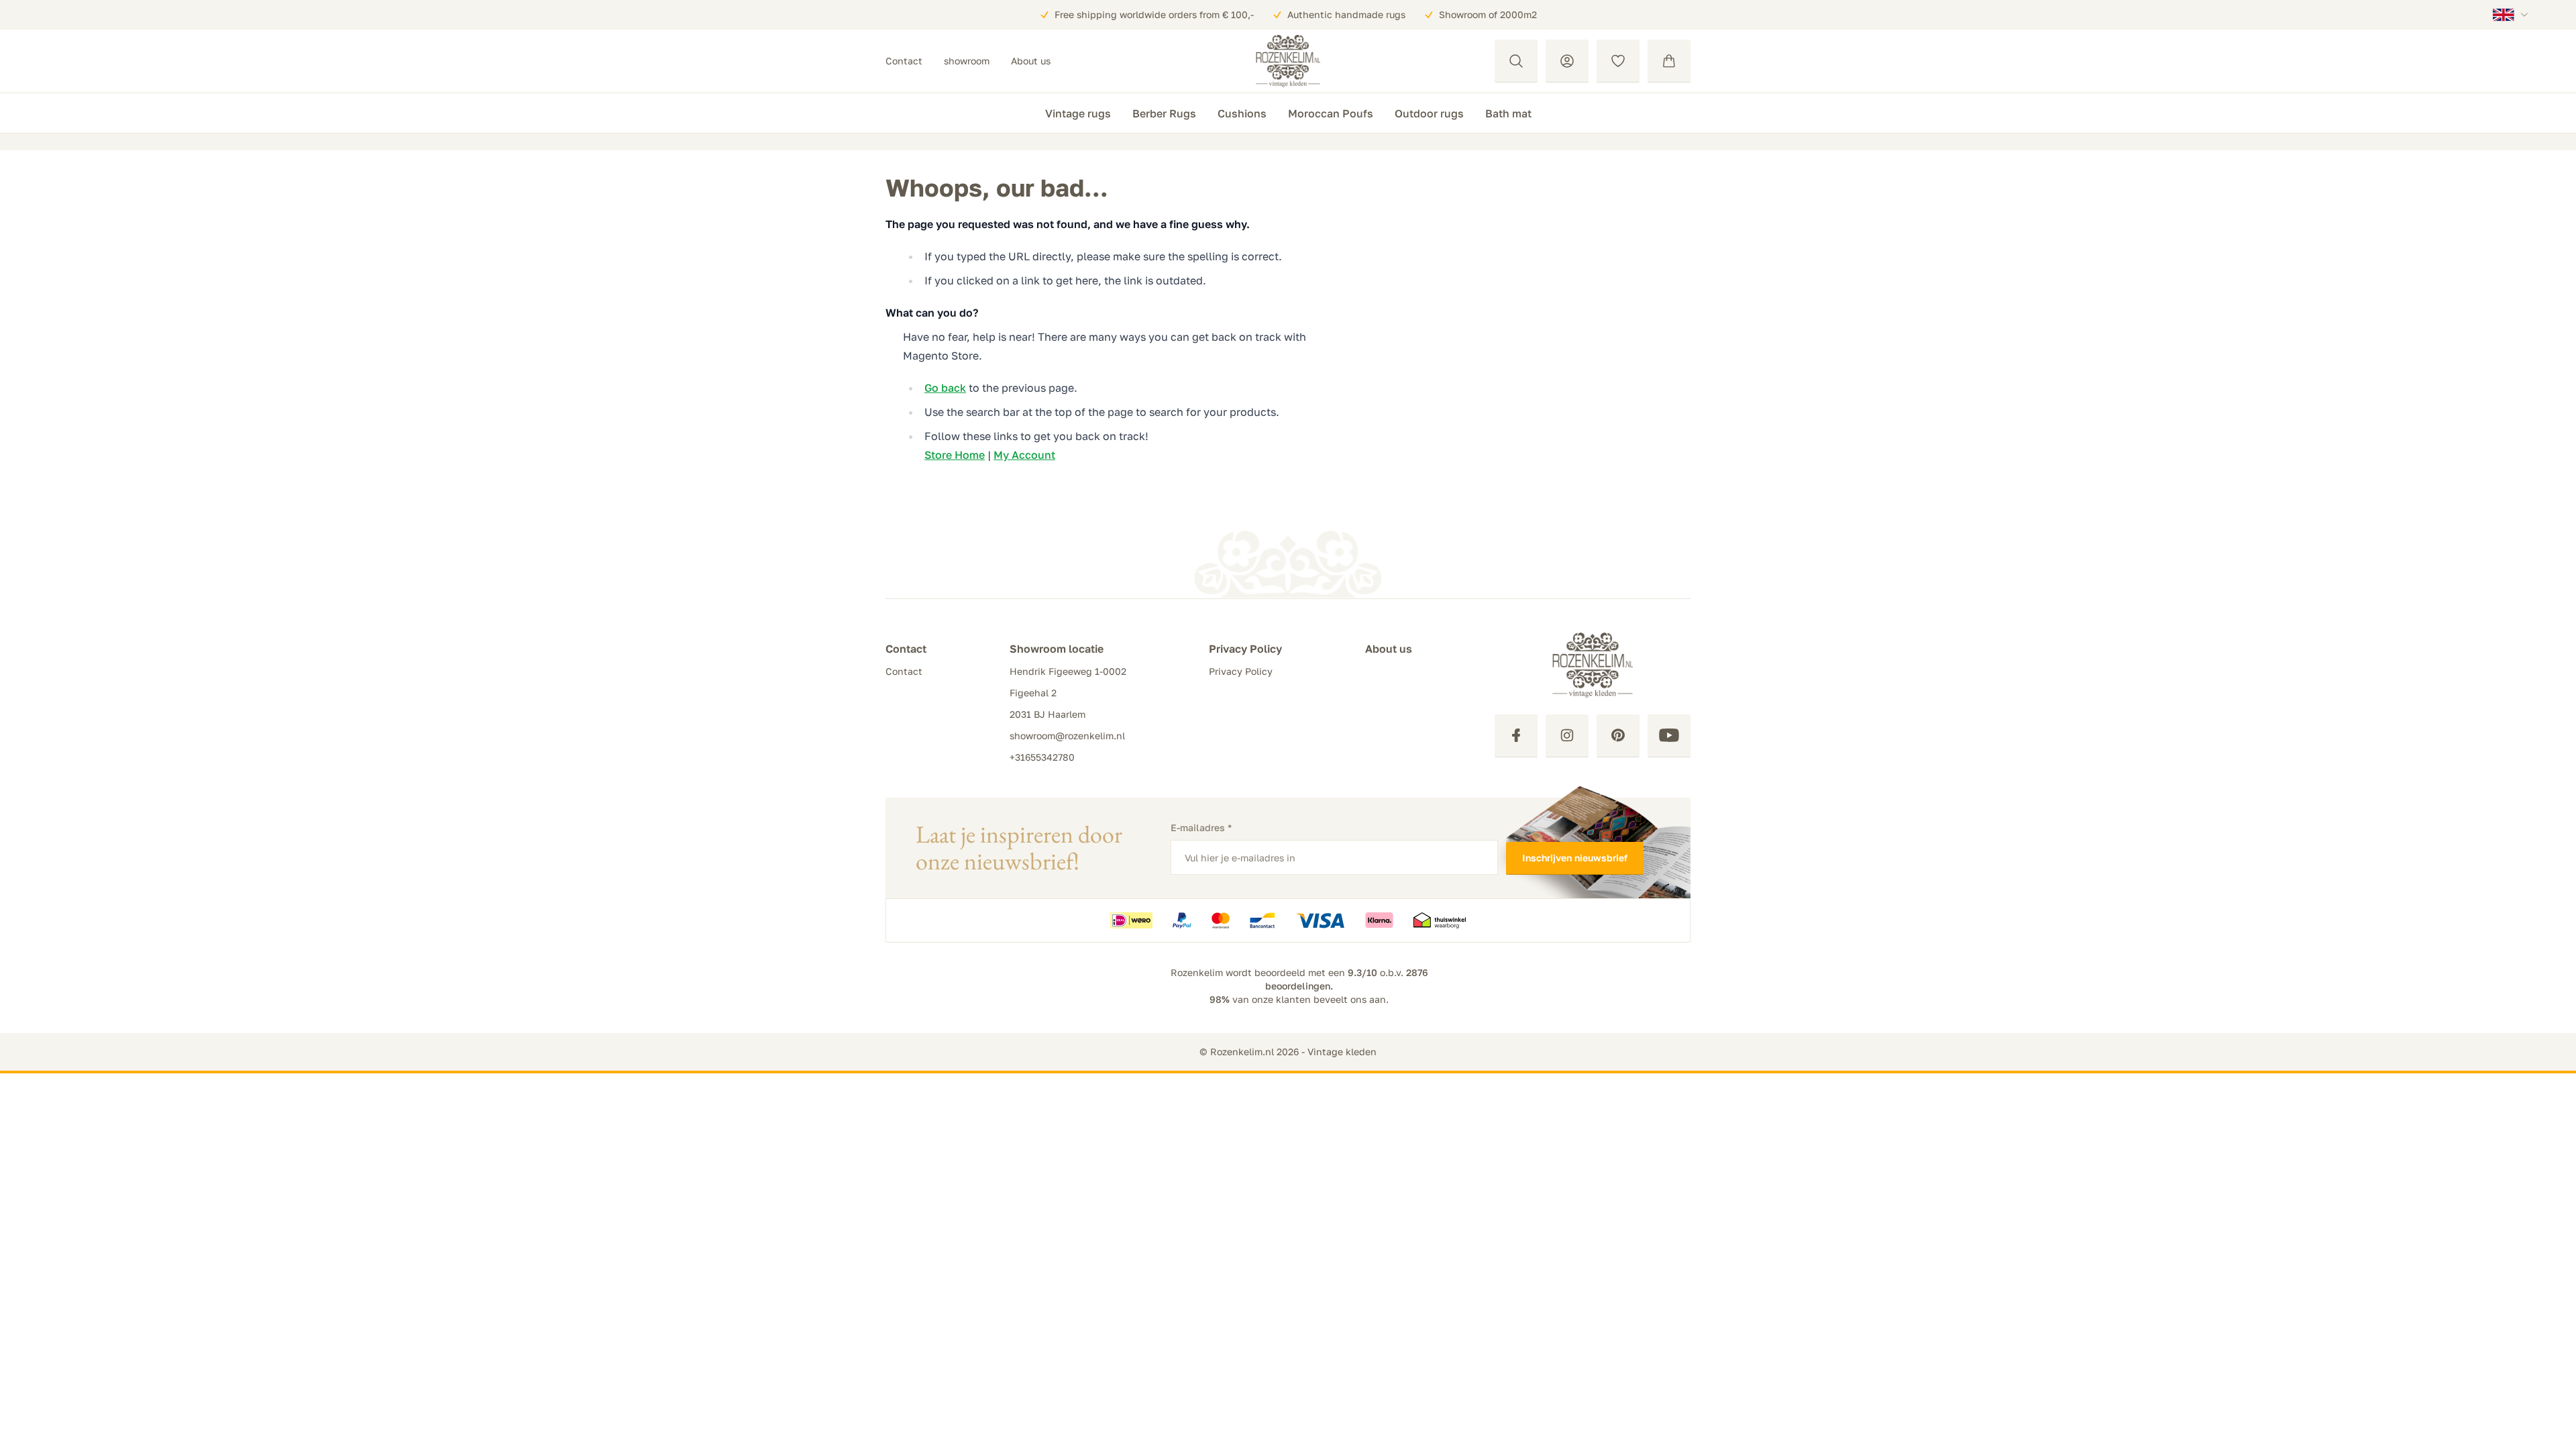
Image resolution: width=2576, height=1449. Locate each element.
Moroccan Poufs (1331, 113)
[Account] (1567, 61)
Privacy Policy (1245, 649)
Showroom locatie (1057, 649)
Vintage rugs (1078, 113)
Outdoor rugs (1429, 113)
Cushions (1242, 113)
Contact (904, 61)
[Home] (1288, 61)
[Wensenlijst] (1618, 61)
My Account (1024, 455)
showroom (967, 61)
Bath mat (1508, 113)
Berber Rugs (1164, 113)
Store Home (955, 455)
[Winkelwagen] (1669, 61)
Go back (945, 388)
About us (1031, 61)
